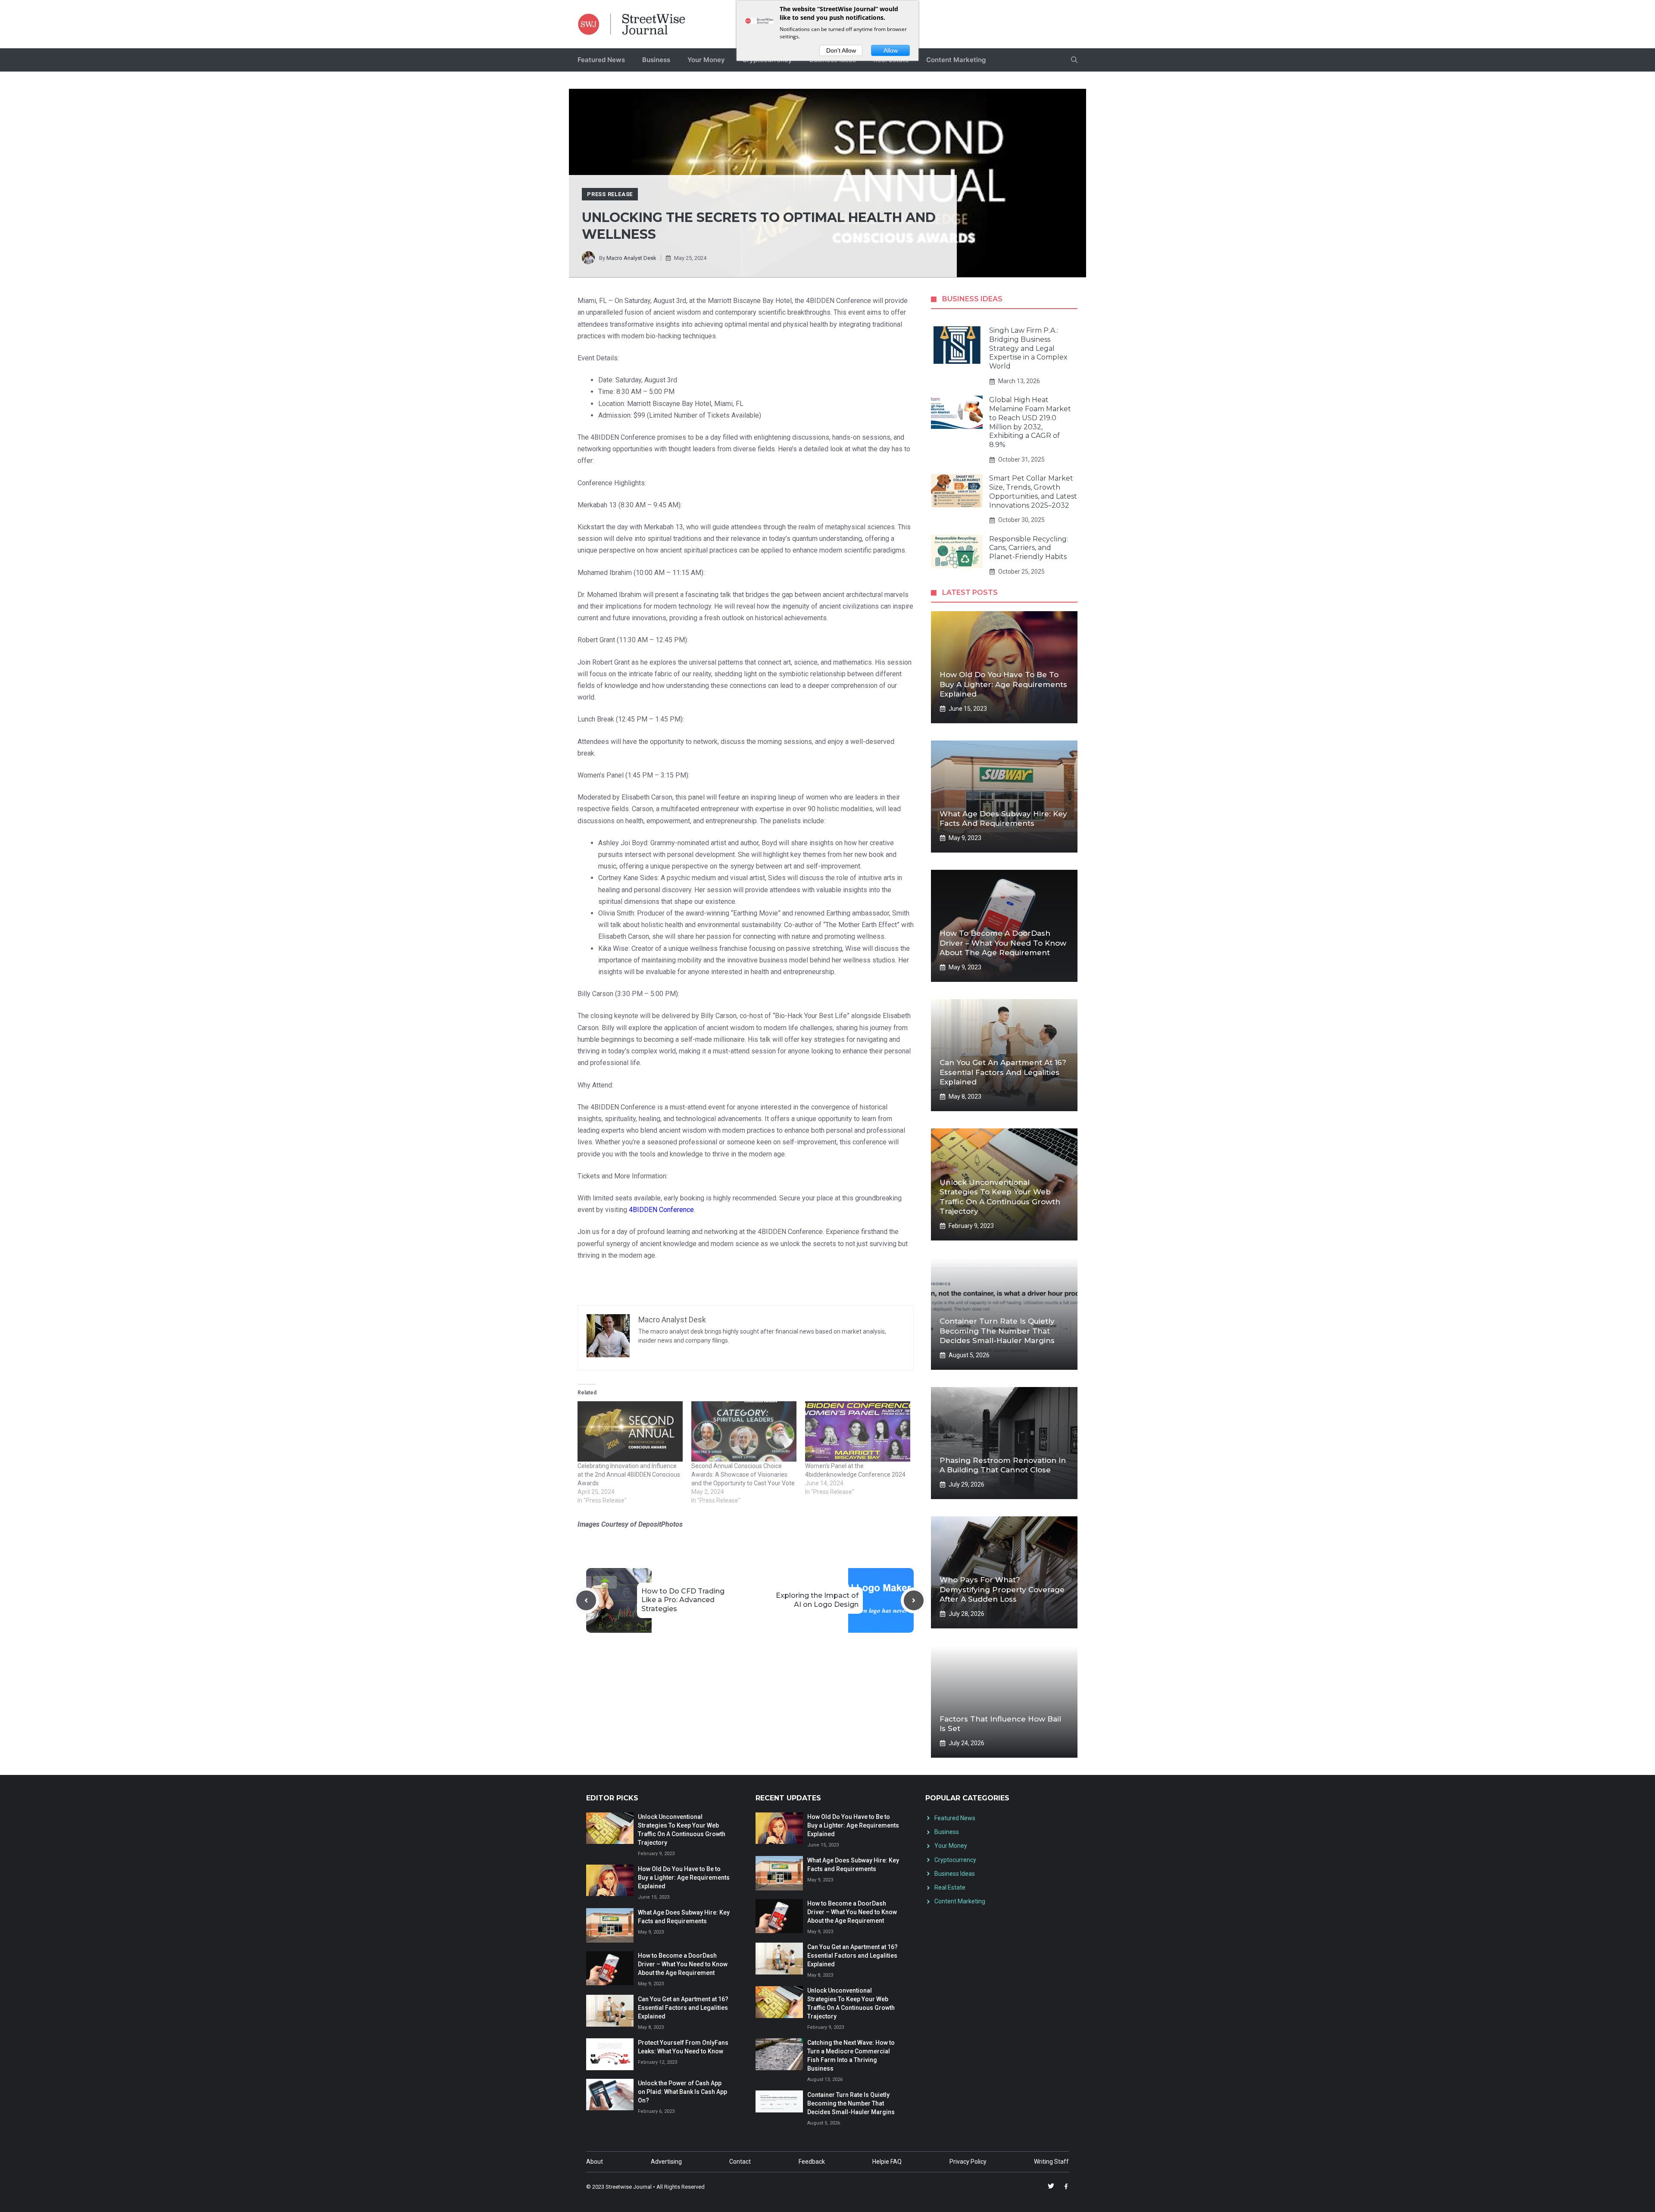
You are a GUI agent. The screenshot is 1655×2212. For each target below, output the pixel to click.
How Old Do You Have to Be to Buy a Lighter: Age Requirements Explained (1003, 684)
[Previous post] (586, 1600)
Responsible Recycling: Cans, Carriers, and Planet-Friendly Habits (1029, 548)
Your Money (706, 60)
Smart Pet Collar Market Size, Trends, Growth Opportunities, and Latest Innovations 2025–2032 (1033, 492)
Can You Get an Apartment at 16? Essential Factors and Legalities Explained (1003, 1072)
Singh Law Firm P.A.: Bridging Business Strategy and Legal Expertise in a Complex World (1028, 348)
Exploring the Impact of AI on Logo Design (817, 1600)
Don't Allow (841, 50)
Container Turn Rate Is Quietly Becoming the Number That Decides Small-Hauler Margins (997, 1331)
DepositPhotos (660, 1524)
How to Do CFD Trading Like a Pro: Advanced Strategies (683, 1600)
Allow (891, 50)
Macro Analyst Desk (631, 258)
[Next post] (914, 1600)
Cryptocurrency (955, 1860)
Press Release (610, 194)
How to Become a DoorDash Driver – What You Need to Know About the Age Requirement (1003, 943)
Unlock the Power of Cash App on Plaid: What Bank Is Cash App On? (682, 2092)
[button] (1074, 60)
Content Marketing (956, 60)
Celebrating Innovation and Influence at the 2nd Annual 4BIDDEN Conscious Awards (629, 1475)
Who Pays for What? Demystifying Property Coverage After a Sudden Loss (1002, 1589)
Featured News (601, 60)
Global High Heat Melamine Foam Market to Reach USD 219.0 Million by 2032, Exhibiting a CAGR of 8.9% (1030, 422)
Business (656, 60)
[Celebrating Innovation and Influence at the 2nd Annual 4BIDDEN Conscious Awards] (630, 1431)
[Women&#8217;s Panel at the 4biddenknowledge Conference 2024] (858, 1431)
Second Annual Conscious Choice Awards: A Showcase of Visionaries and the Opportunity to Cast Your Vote (743, 1475)
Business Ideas (955, 1874)
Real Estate (950, 1887)
